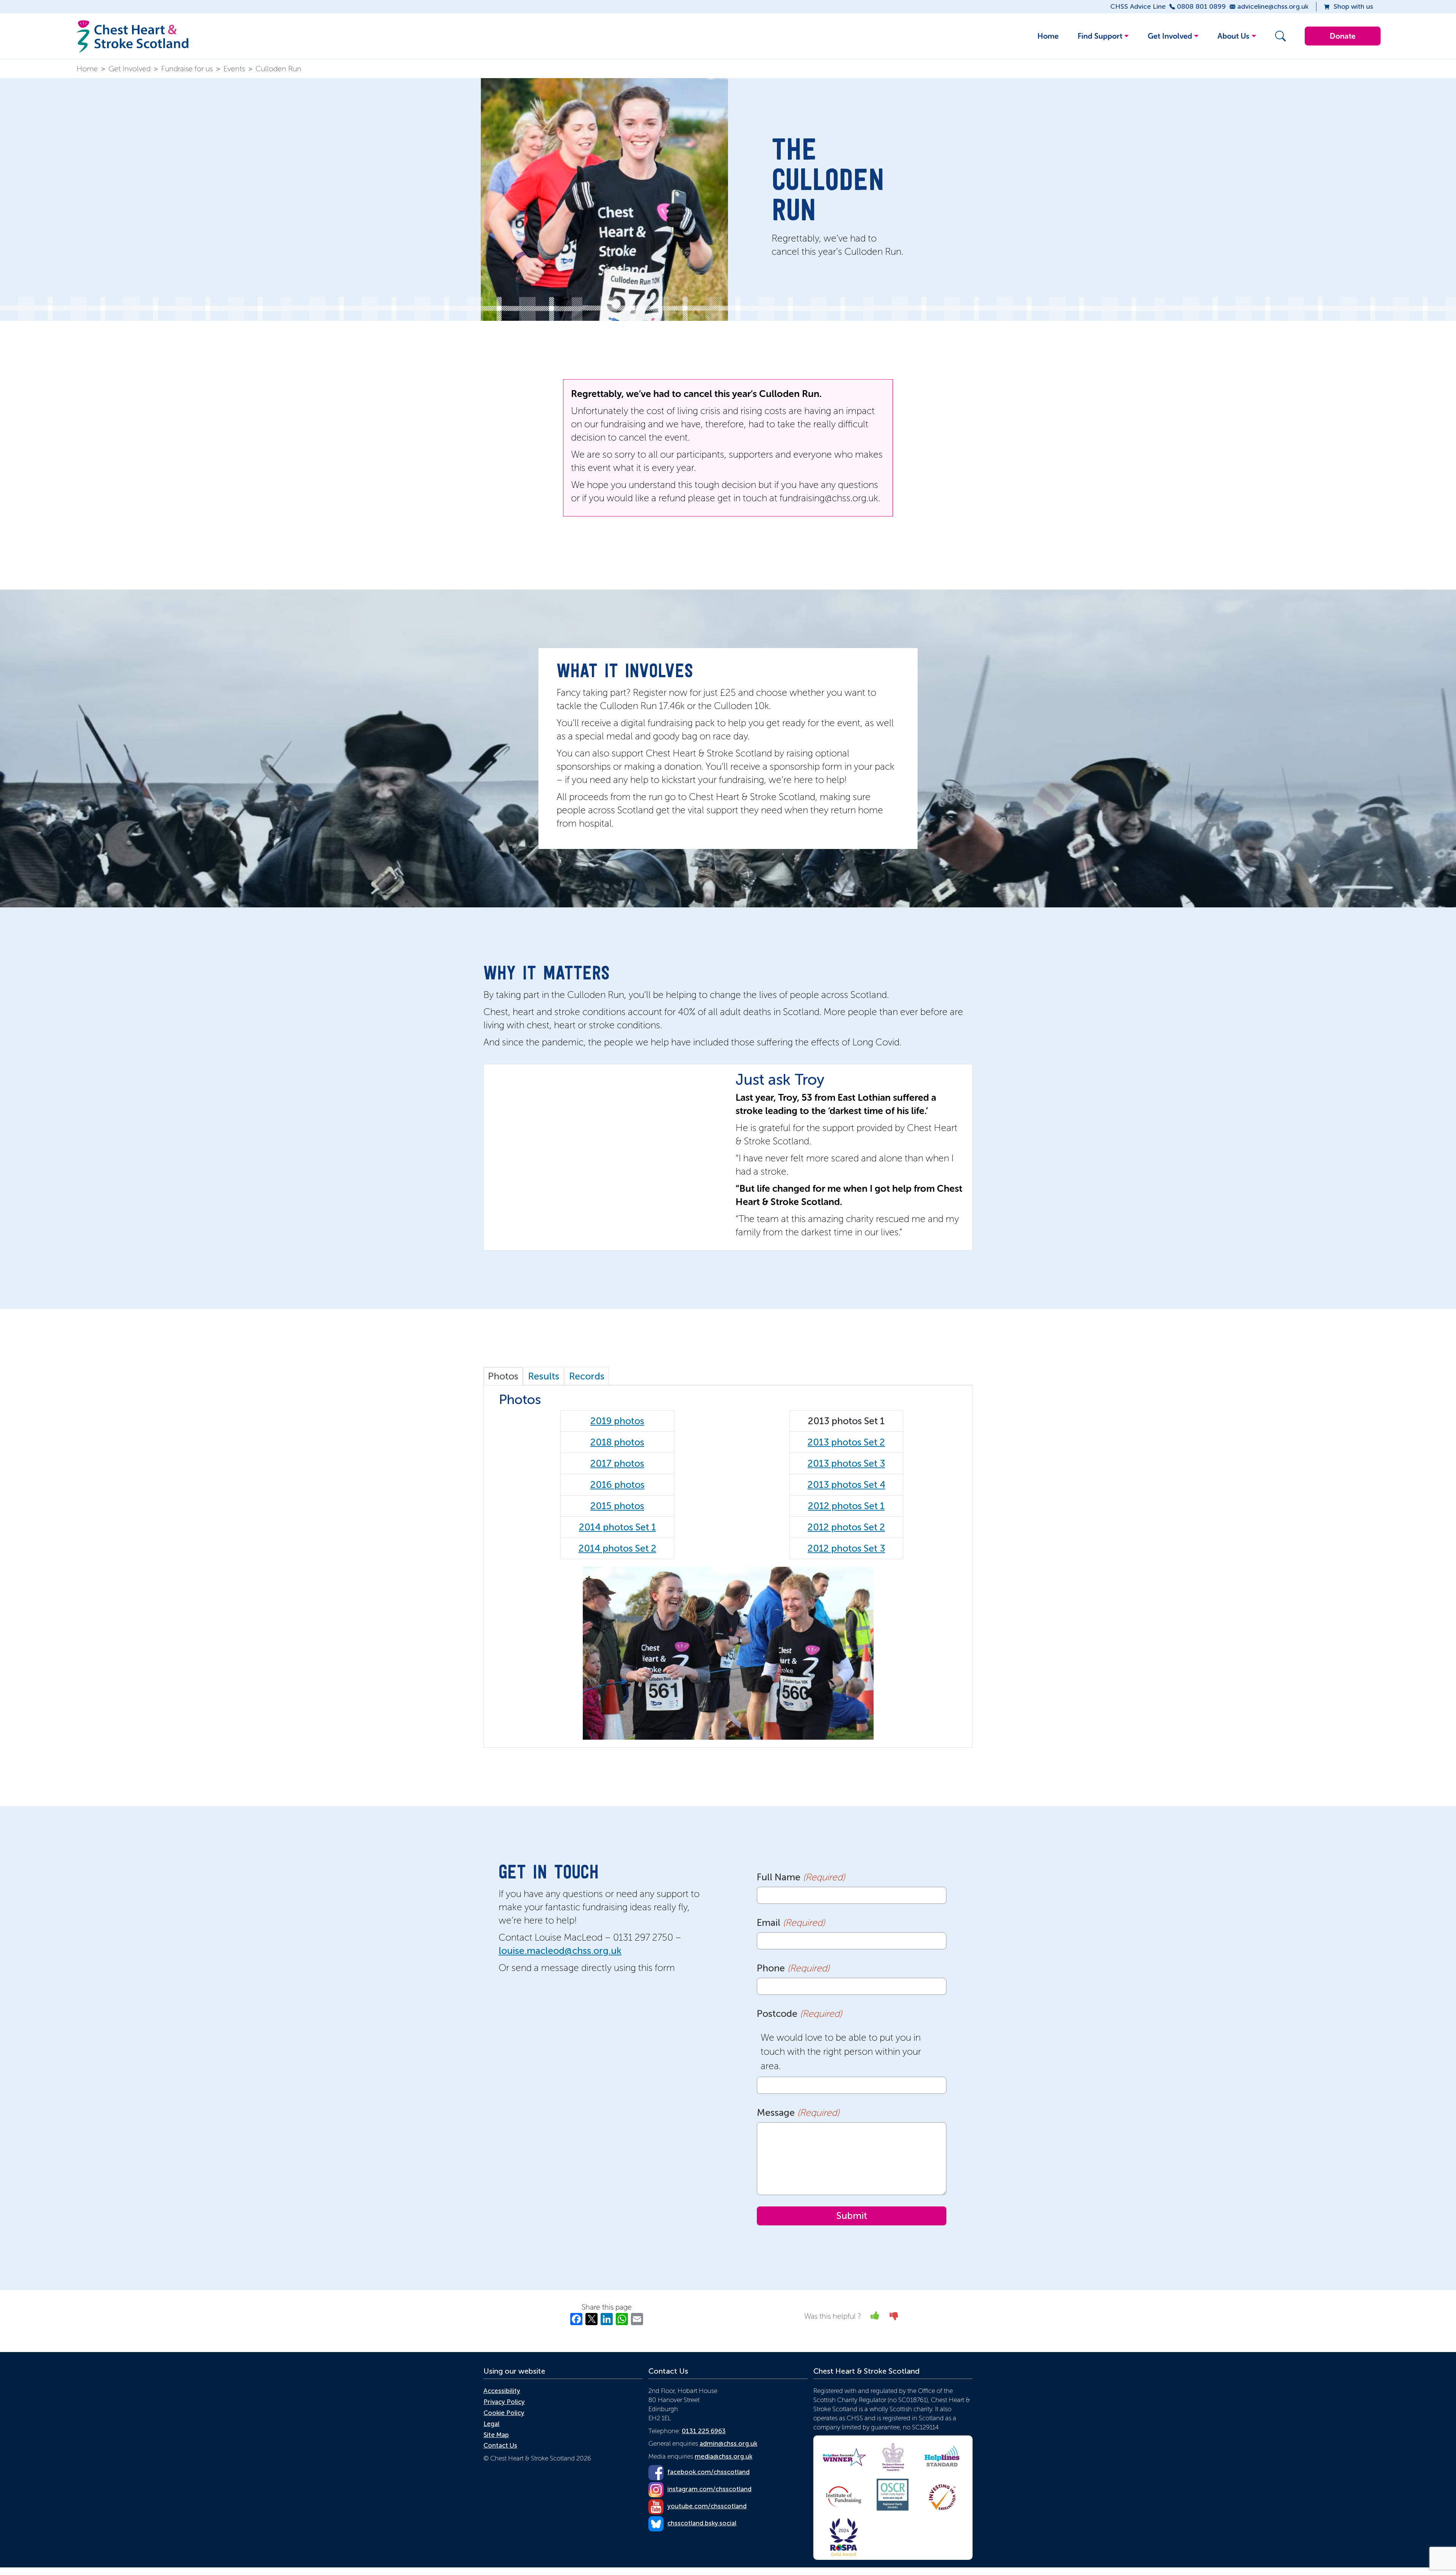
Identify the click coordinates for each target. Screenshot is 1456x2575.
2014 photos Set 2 (617, 1548)
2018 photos (617, 1442)
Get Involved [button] (1170, 36)
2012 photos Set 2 (846, 1527)
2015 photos (617, 1506)
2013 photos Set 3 (846, 1463)
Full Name (801, 1877)
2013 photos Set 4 (846, 1485)
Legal (491, 2424)
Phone (793, 1968)
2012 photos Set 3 (846, 1548)
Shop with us (1353, 6)
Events (234, 69)
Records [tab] (587, 1376)
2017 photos (617, 1463)
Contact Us (500, 2445)
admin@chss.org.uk (728, 2443)
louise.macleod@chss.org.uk (560, 1951)
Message (798, 2113)
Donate (1343, 36)
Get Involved (129, 69)
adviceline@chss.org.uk (1273, 6)
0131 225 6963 (704, 2431)
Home (1048, 36)
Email (791, 1923)
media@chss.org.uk (723, 2456)
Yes (875, 2315)
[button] (1279, 36)
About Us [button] (1233, 36)
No (894, 2315)
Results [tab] (544, 1376)
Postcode (799, 2014)
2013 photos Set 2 (846, 1442)
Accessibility (502, 2391)
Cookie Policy (504, 2413)
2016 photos (617, 1485)
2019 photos (617, 1421)
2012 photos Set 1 (846, 1506)
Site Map (496, 2435)
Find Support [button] (1100, 36)
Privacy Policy (504, 2402)
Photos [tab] (503, 1376)
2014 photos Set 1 (617, 1527)
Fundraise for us (187, 69)
